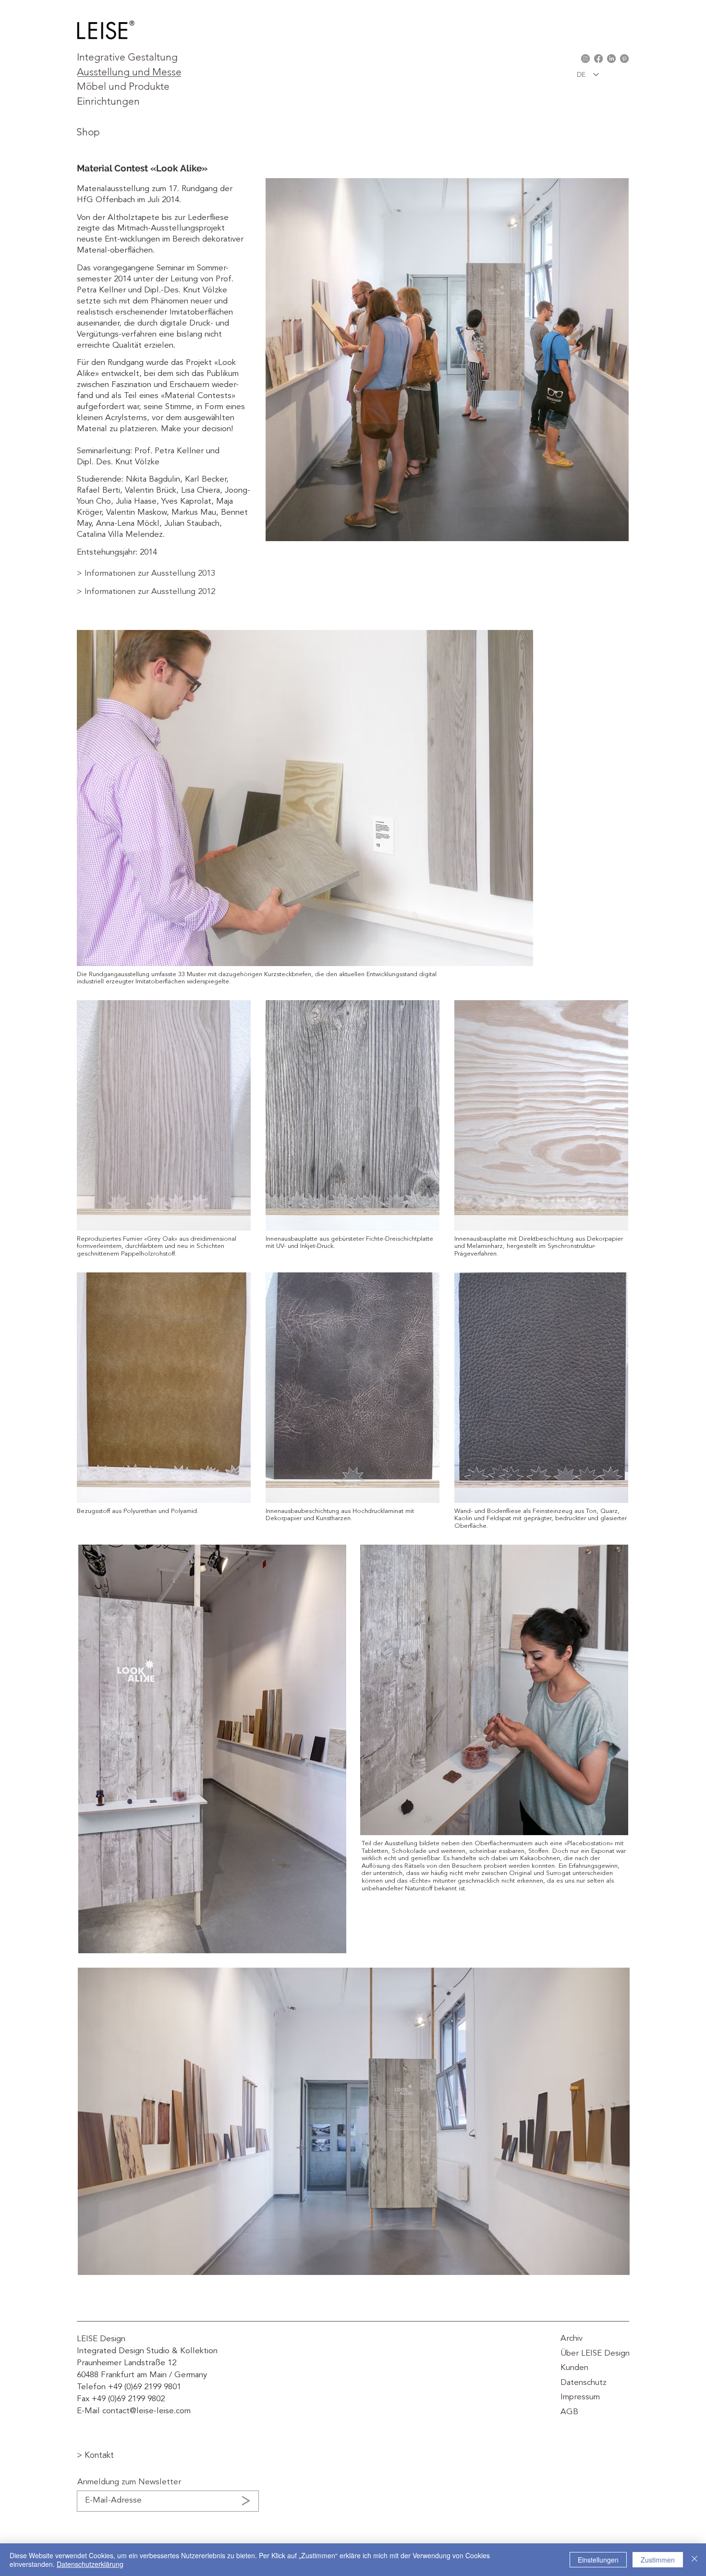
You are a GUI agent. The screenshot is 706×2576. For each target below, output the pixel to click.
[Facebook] (598, 59)
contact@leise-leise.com (146, 2411)
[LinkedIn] (611, 59)
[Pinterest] (624, 59)
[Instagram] (585, 59)
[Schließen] (694, 2560)
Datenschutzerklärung (90, 2564)
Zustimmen (658, 2560)
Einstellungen (598, 2560)
